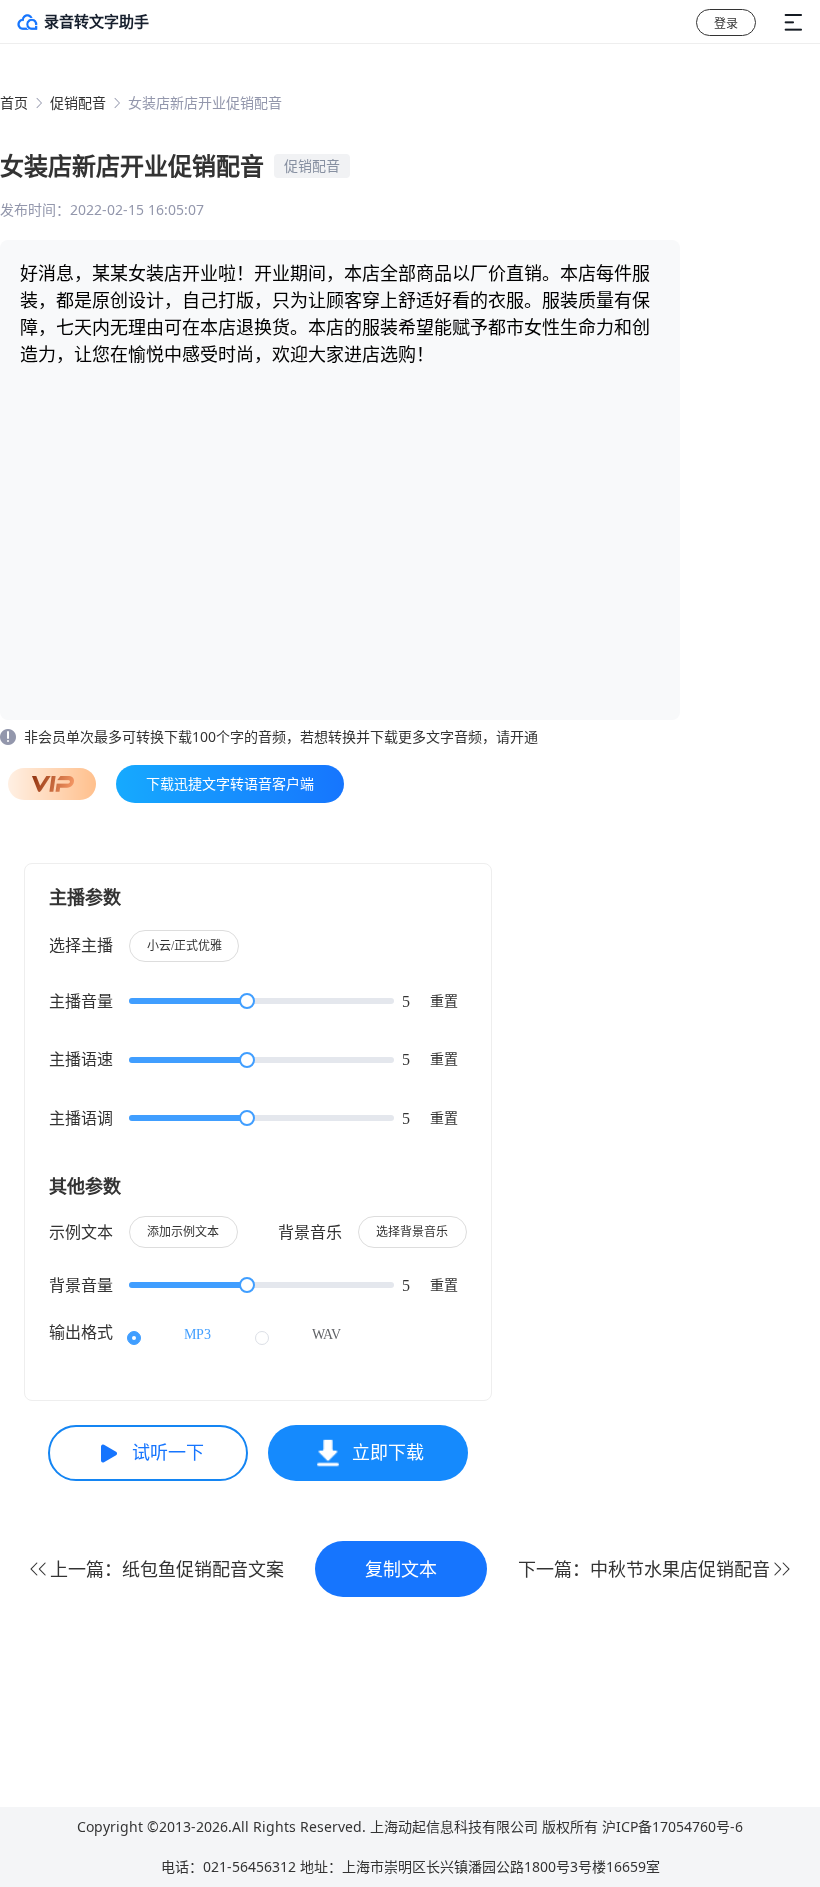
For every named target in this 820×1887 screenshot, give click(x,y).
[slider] (261, 1001)
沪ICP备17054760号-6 (672, 1826)
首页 (14, 102)
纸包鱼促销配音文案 (203, 1569)
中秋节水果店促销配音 (680, 1569)
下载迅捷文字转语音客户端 (230, 783)
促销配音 (78, 102)
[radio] (169, 1335)
